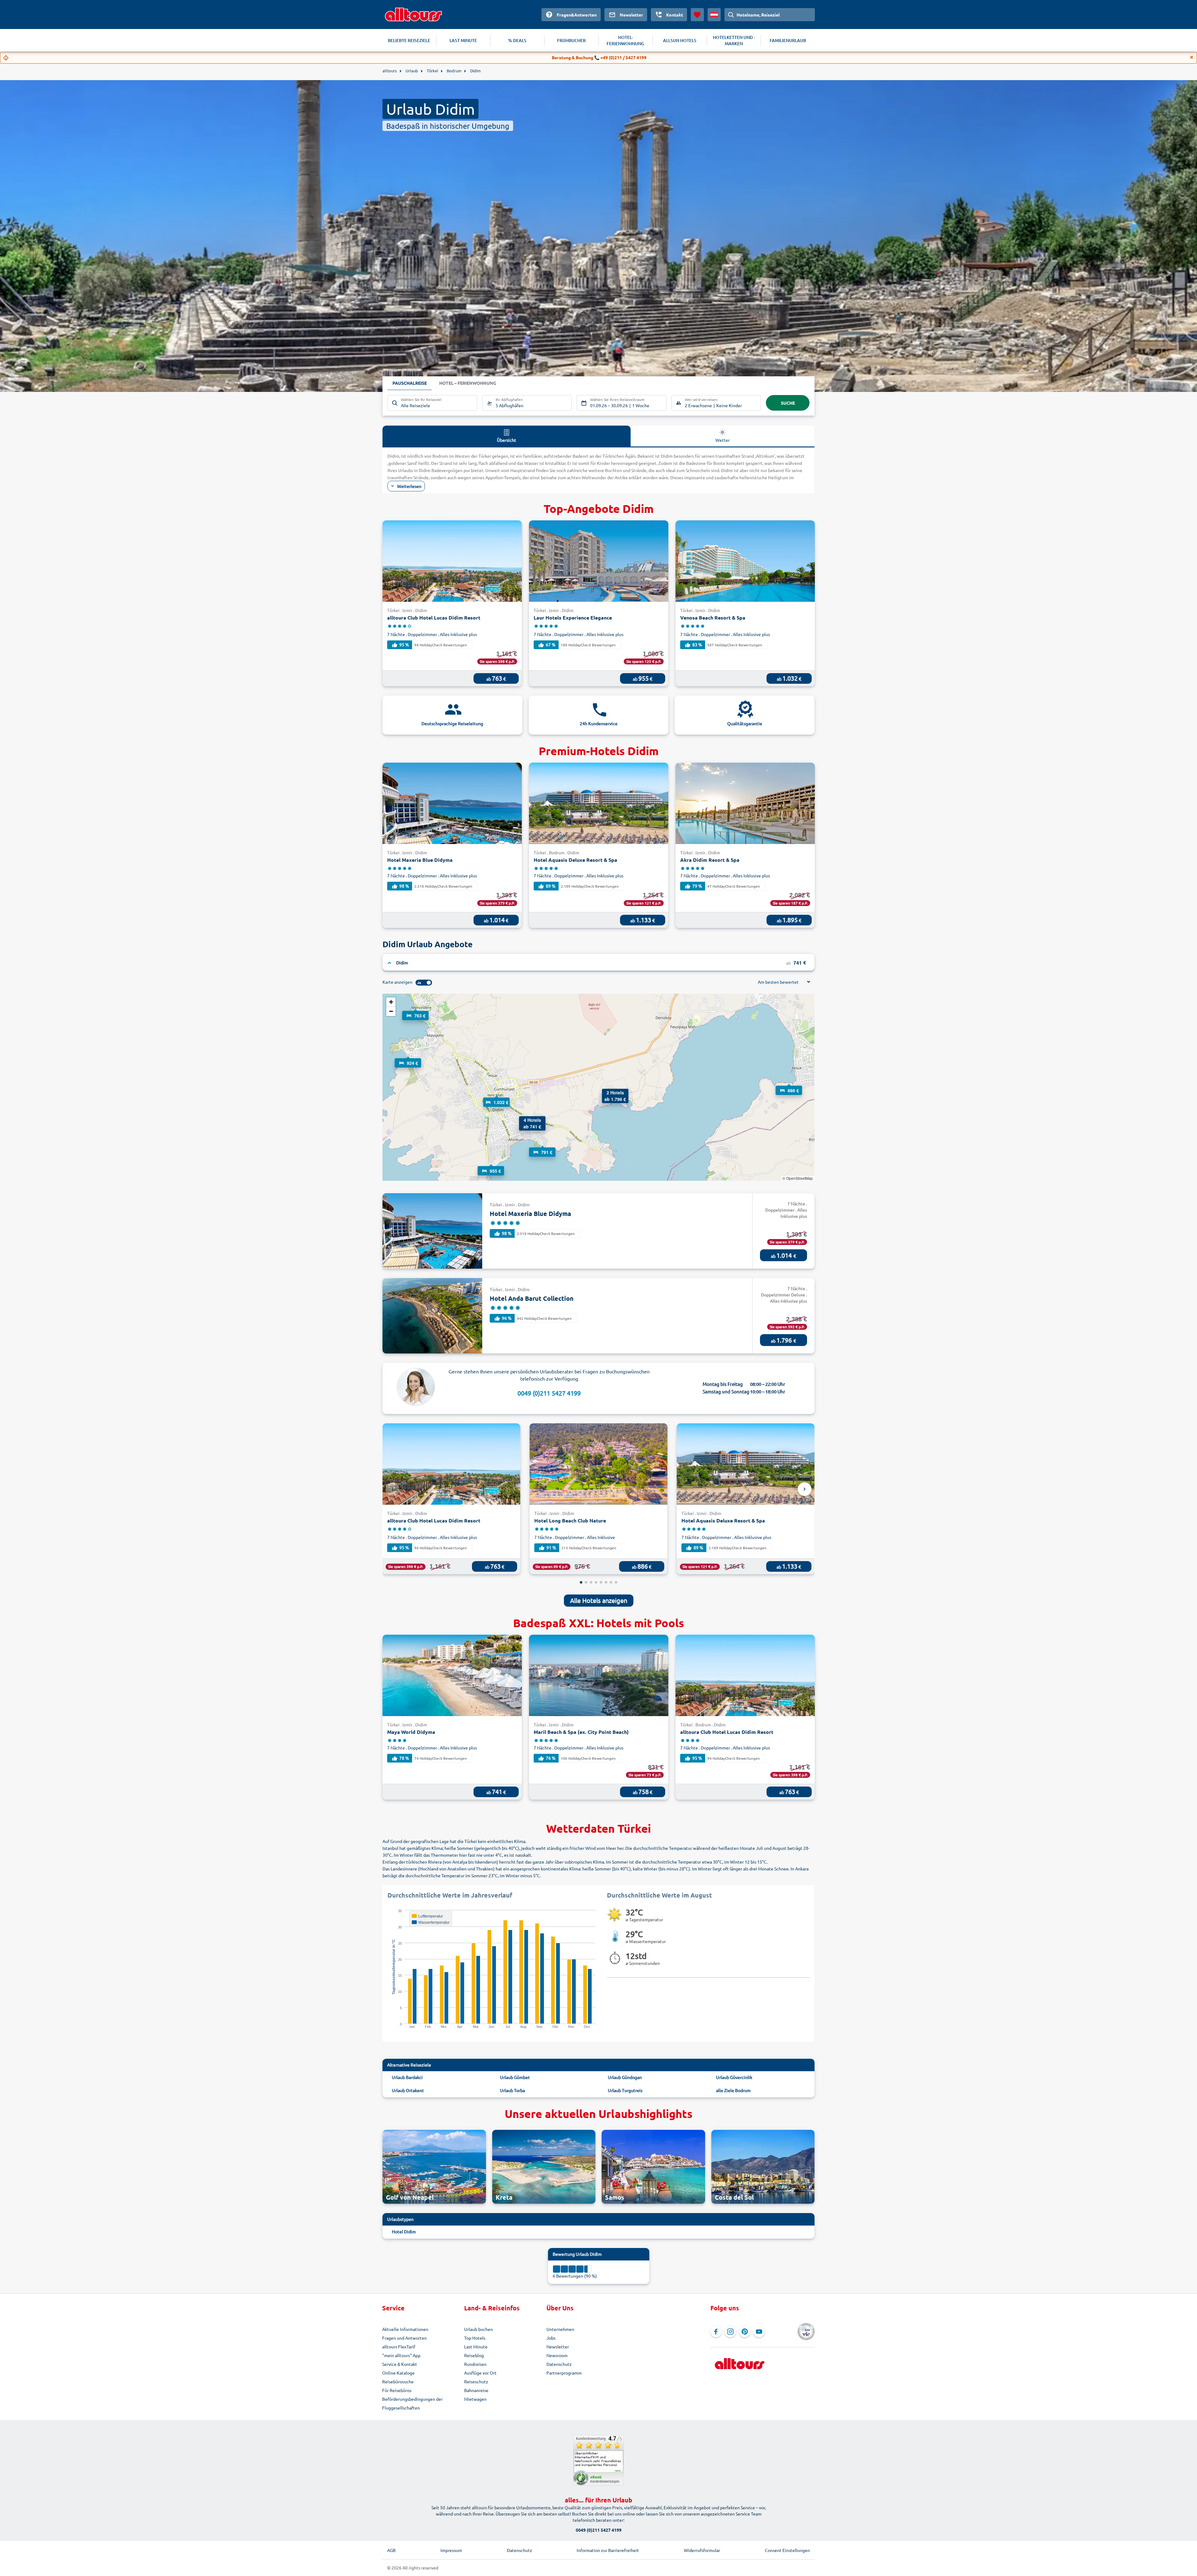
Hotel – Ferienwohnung (468, 383)
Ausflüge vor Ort (480, 2373)
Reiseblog (474, 2355)
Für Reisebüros (397, 2390)
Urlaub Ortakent (408, 2090)
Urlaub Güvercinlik (734, 2077)
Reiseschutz (476, 2381)
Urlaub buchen (478, 2329)
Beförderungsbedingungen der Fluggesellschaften (412, 2403)
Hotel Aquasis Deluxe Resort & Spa (575, 860)
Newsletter (558, 2347)
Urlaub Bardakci (407, 2077)
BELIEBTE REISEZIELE (409, 40)
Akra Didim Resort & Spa (710, 860)
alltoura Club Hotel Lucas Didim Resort (434, 617)
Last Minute (476, 2347)
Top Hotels (475, 2338)
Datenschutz (559, 2364)
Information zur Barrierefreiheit (608, 2550)
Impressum (451, 2550)
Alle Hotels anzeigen (599, 1600)
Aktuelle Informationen (405, 2329)
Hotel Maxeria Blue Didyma (420, 860)
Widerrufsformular (702, 2550)
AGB (391, 2550)
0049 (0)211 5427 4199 (549, 1393)
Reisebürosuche (398, 2381)
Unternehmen (560, 2329)
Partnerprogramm (564, 2373)
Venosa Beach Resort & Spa (713, 617)
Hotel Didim (404, 2231)
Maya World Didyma (411, 1732)
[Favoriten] (697, 15)
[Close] (1192, 57)
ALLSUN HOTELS (680, 40)
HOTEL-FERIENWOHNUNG (625, 40)
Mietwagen (475, 2399)
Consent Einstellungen (787, 2550)
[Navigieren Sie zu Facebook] (716, 2332)
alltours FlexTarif (399, 2347)
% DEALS (517, 40)
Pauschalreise (410, 383)
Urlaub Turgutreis (625, 2090)
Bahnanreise (476, 2390)
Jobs (551, 2338)
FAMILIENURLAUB (788, 40)
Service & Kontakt (400, 2364)
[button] (789, 1084)
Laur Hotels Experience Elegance (573, 617)
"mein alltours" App (401, 2355)
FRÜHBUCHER (571, 40)
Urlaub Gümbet (515, 2077)
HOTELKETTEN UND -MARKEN (734, 40)
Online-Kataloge (398, 2373)
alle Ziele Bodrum (733, 2090)
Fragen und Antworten (404, 2338)
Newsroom (557, 2355)
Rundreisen (475, 2364)
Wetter (723, 440)
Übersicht (507, 440)
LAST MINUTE (463, 40)
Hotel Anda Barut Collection (532, 1298)
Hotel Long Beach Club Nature (570, 1520)
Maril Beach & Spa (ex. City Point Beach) (581, 1732)
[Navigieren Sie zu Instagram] (730, 2332)
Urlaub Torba (512, 2090)
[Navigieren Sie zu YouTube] (759, 2332)
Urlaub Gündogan (625, 2077)
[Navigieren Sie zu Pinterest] (745, 2332)
